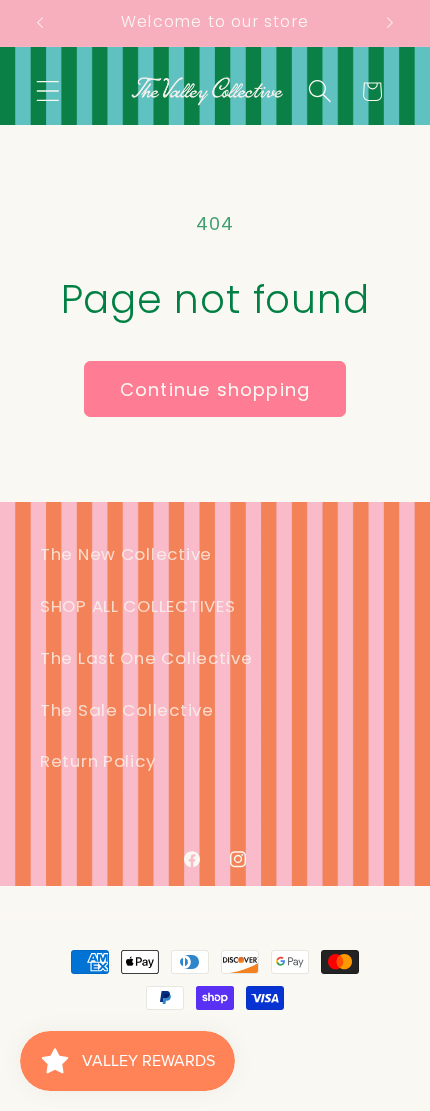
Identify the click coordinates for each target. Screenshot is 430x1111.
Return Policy (97, 761)
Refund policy (253, 1065)
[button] (48, 91)
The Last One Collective (146, 658)
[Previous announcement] (40, 23)
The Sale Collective (127, 710)
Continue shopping (215, 389)
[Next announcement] (390, 23)
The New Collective (126, 554)
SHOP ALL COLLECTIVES (137, 606)
